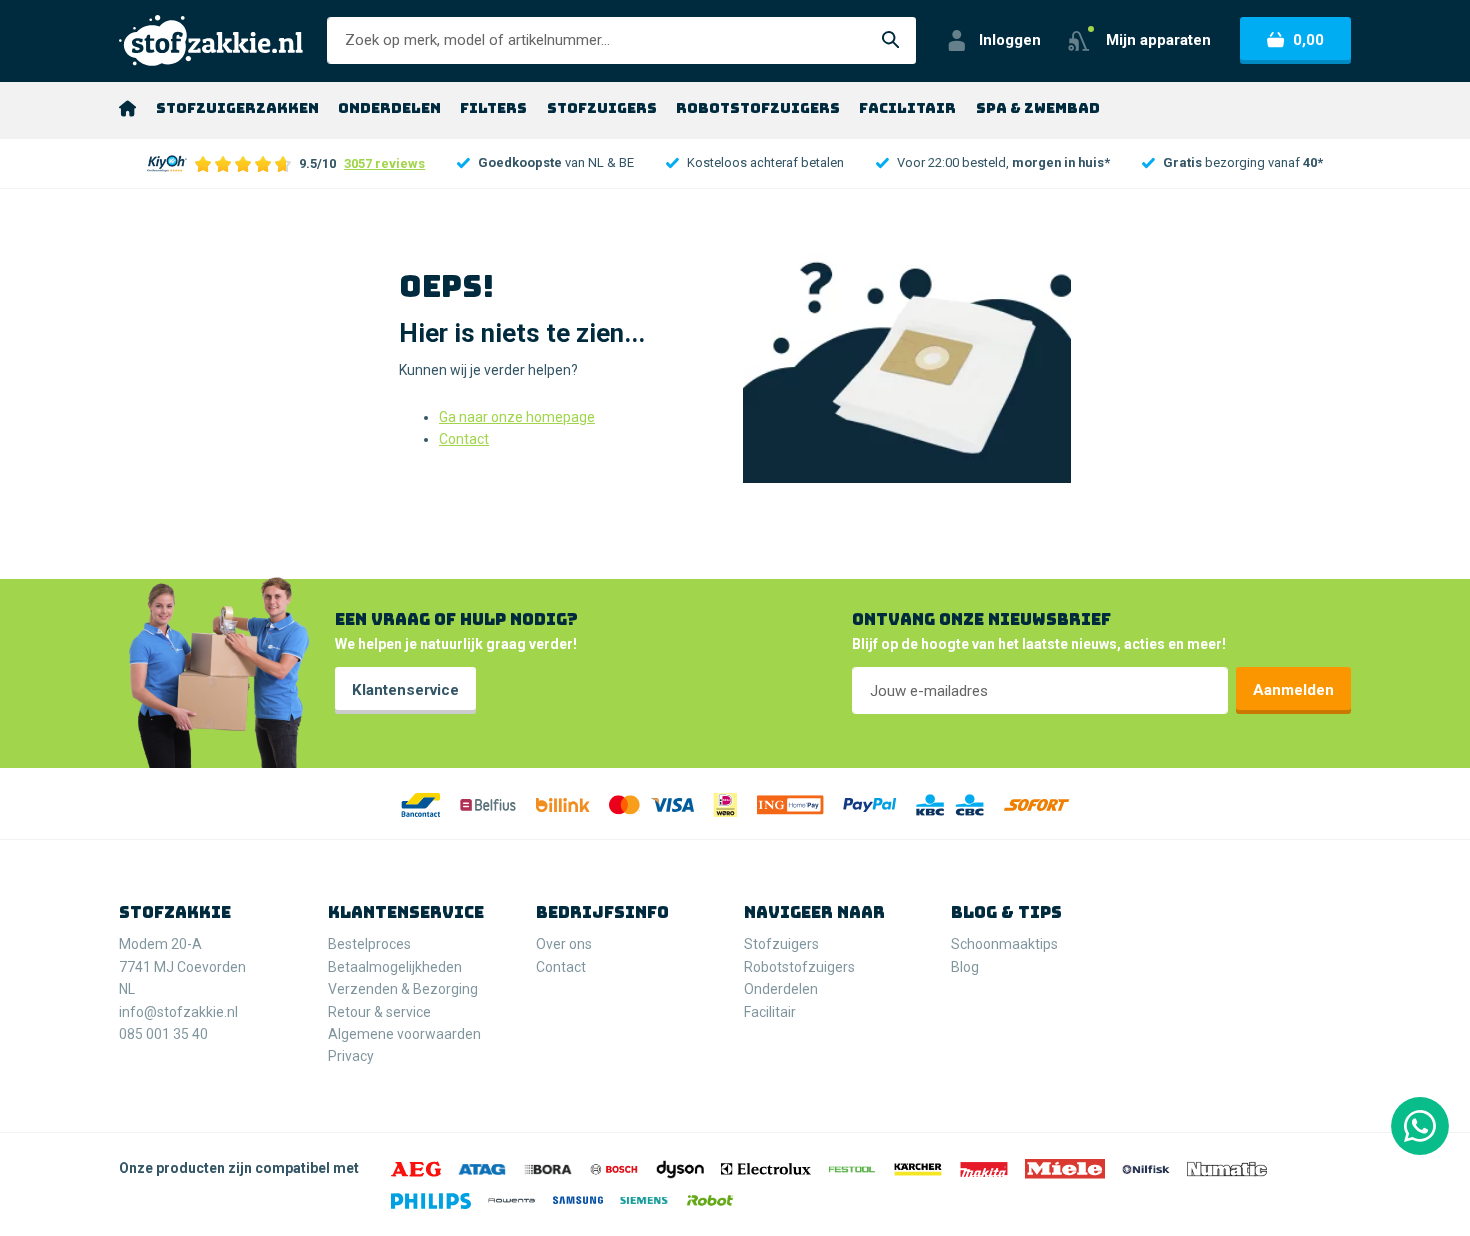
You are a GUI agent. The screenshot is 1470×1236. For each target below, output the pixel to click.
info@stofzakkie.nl (178, 1012)
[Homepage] (127, 108)
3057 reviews (384, 163)
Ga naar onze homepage (517, 417)
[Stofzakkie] (211, 40)
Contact (464, 439)
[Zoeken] (891, 40)
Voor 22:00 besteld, (1003, 162)
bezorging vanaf (1243, 162)
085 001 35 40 (163, 1034)
